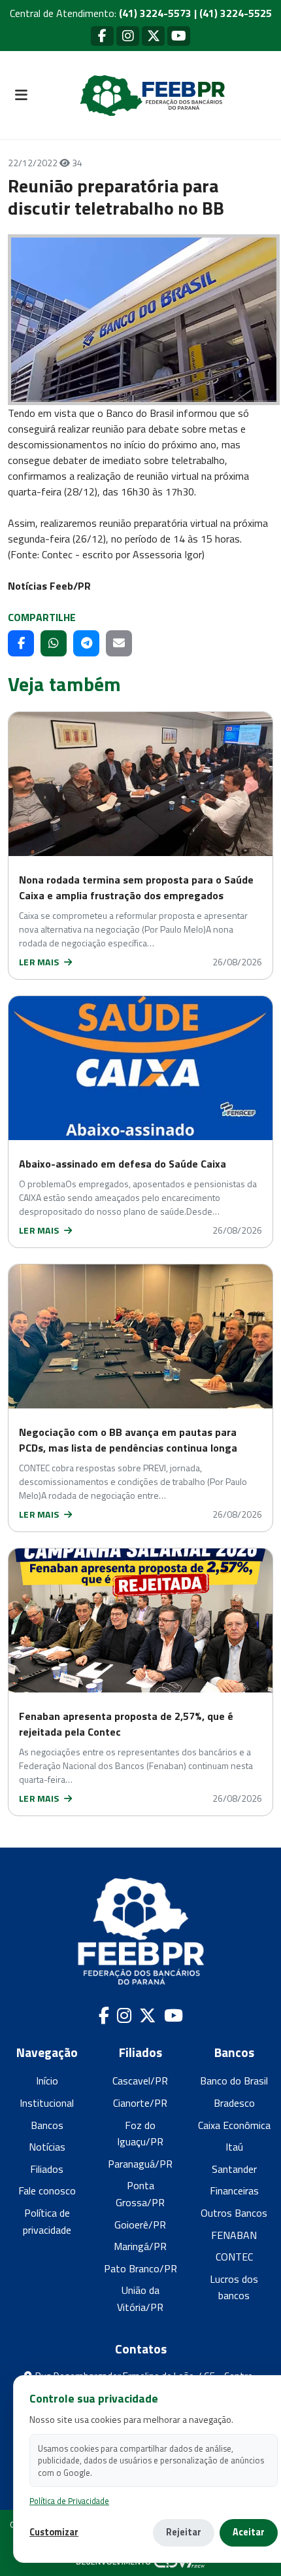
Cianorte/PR (140, 2103)
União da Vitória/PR (140, 2299)
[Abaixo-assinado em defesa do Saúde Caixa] (140, 1068)
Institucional (47, 2103)
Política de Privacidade (69, 2501)
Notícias (47, 2147)
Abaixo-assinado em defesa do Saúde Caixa (123, 1164)
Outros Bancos (234, 2213)
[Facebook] (102, 36)
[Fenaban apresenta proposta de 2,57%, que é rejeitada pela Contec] (140, 1620)
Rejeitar (184, 2532)
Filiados (47, 2169)
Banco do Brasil (234, 2081)
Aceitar (249, 2532)
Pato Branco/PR (140, 2268)
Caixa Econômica (234, 2125)
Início (47, 2081)
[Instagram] (128, 36)
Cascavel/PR (140, 2081)
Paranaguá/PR (140, 2164)
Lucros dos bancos (234, 2287)
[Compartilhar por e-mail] (119, 643)
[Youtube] (179, 36)
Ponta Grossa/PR (140, 2194)
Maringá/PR (140, 2246)
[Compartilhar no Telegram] (86, 643)
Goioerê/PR (140, 2225)
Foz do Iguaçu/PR (140, 2134)
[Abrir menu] (21, 96)
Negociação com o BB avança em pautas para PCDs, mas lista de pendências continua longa (128, 1440)
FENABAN (234, 2235)
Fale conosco (47, 2191)
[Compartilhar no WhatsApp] (54, 643)
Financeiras (234, 2191)
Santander (234, 2169)
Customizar (54, 2532)
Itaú (234, 2147)
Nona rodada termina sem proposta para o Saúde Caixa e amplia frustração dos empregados (136, 887)
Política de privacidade (47, 2221)
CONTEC (234, 2257)
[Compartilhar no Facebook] (21, 643)
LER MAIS (40, 962)
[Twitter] (153, 36)
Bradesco (234, 2103)
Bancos (47, 2125)
